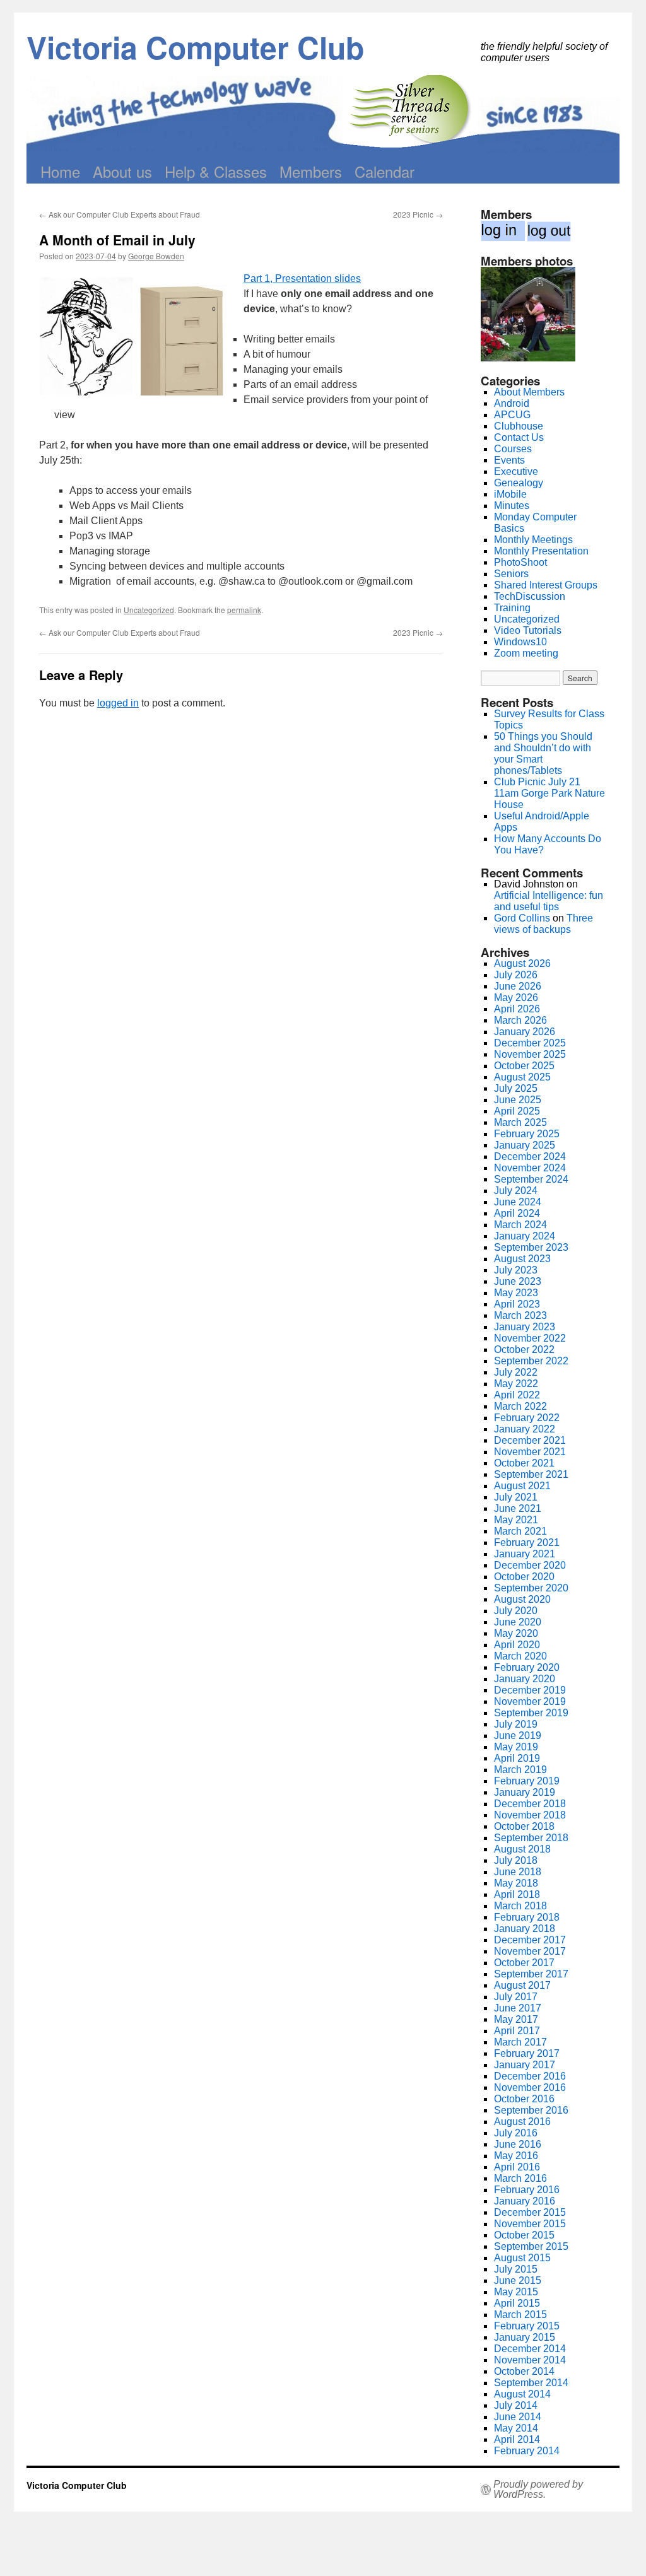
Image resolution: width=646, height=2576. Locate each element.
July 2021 (516, 1497)
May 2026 (516, 998)
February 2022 (527, 1418)
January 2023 (525, 1327)
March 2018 (520, 1906)
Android (512, 403)
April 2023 (517, 1304)
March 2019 (520, 1770)
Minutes (512, 506)
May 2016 (516, 2156)
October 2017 (524, 1963)
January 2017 (525, 2065)
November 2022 (530, 1338)
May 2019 (516, 1747)
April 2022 (517, 1395)
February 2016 (527, 2190)
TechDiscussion (530, 596)
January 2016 (525, 2201)
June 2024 (518, 1202)
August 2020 (522, 1599)
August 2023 (522, 1259)
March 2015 (520, 2315)
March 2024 (520, 1225)
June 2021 (518, 1508)
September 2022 (531, 1361)
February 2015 (527, 2326)
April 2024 (517, 1213)
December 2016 (530, 2076)
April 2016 (517, 2167)
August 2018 (522, 1849)
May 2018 (516, 1883)
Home (60, 171)
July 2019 (516, 1724)
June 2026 (518, 986)
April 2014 (517, 2439)
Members (311, 171)
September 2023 (531, 1247)
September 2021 (531, 1474)
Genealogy (519, 483)
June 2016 (518, 2144)
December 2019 (530, 1690)
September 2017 (531, 1974)
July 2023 (516, 1270)
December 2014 (530, 2349)
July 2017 (516, 1997)
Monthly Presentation (541, 551)
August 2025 (522, 1077)
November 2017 (530, 1951)
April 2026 (517, 1009)
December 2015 (530, 2212)
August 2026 (522, 963)
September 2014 (531, 2383)
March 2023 (520, 1315)
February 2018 (527, 1917)
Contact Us (519, 437)
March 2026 (520, 1020)
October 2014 (524, 2371)
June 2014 (518, 2417)
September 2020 (531, 1588)
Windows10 (520, 642)
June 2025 (518, 1100)
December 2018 (530, 1804)
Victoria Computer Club (195, 47)
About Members (529, 392)
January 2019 (525, 1792)
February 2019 (527, 1781)
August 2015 (522, 2258)
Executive (516, 471)
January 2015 (525, 2337)
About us (122, 171)
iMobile (510, 494)
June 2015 (518, 2280)
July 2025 (516, 1088)
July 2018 (516, 1860)
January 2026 (525, 1032)
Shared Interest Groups (546, 585)
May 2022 (516, 1384)
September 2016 (531, 2110)
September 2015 (531, 2246)
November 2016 (530, 2087)
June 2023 (518, 1281)
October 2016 (524, 2099)
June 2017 (518, 2008)
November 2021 (530, 1452)
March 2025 (520, 1122)
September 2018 (531, 1838)
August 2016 (522, 2122)
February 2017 (527, 2053)
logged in (118, 703)
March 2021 (520, 1531)
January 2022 (525, 1429)
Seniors (511, 574)
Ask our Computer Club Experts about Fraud (120, 214)
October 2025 (524, 1066)
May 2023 (516, 1293)
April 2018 (517, 1894)
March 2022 (520, 1406)
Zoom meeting (526, 653)
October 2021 (524, 1463)
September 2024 (531, 1179)
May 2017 (516, 2019)
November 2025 (530, 1054)
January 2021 (525, 1554)
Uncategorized (149, 610)
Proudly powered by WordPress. (538, 2490)
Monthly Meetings (533, 540)
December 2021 (530, 1440)
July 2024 (516, 1191)
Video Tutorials (528, 630)
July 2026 (516, 975)
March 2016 (520, 2178)
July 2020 (516, 1611)
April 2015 (517, 2303)
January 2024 (525, 1236)
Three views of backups (543, 924)
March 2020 (520, 1656)
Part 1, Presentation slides (302, 278)
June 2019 (518, 1736)
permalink (244, 610)
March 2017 (520, 2042)
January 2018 (525, 1929)
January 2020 (525, 1679)
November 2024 (530, 1168)
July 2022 (516, 1372)
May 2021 (516, 1520)
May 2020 (516, 1633)
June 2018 (518, 1872)
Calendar (385, 171)
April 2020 (517, 1645)
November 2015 (530, 2224)
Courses (513, 449)
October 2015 (524, 2235)
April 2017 (517, 2031)
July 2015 (516, 2269)
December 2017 (530, 1940)
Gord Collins (522, 918)
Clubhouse (519, 426)
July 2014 (516, 2405)
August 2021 (522, 1486)
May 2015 (516, 2292)
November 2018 (530, 1815)
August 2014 (522, 2394)
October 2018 (524, 1826)
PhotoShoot (520, 562)
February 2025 (527, 1134)
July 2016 (516, 2133)
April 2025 (517, 1111)
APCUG (512, 415)
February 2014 (527, 2451)
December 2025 (530, 1043)
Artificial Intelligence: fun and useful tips (549, 901)
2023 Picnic (418, 214)
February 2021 (527, 1543)
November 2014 (530, 2360)
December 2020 (530, 1565)
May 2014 (516, 2428)
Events (509, 460)
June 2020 (518, 1622)
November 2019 (530, 1701)
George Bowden (156, 256)
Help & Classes (216, 171)
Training (512, 608)
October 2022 (524, 1349)
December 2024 (530, 1156)
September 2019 (531, 1713)
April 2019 (517, 1758)
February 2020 (527, 1667)
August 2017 (522, 1985)
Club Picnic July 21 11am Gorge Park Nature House (549, 793)
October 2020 (524, 1577)
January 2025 (525, 1145)
